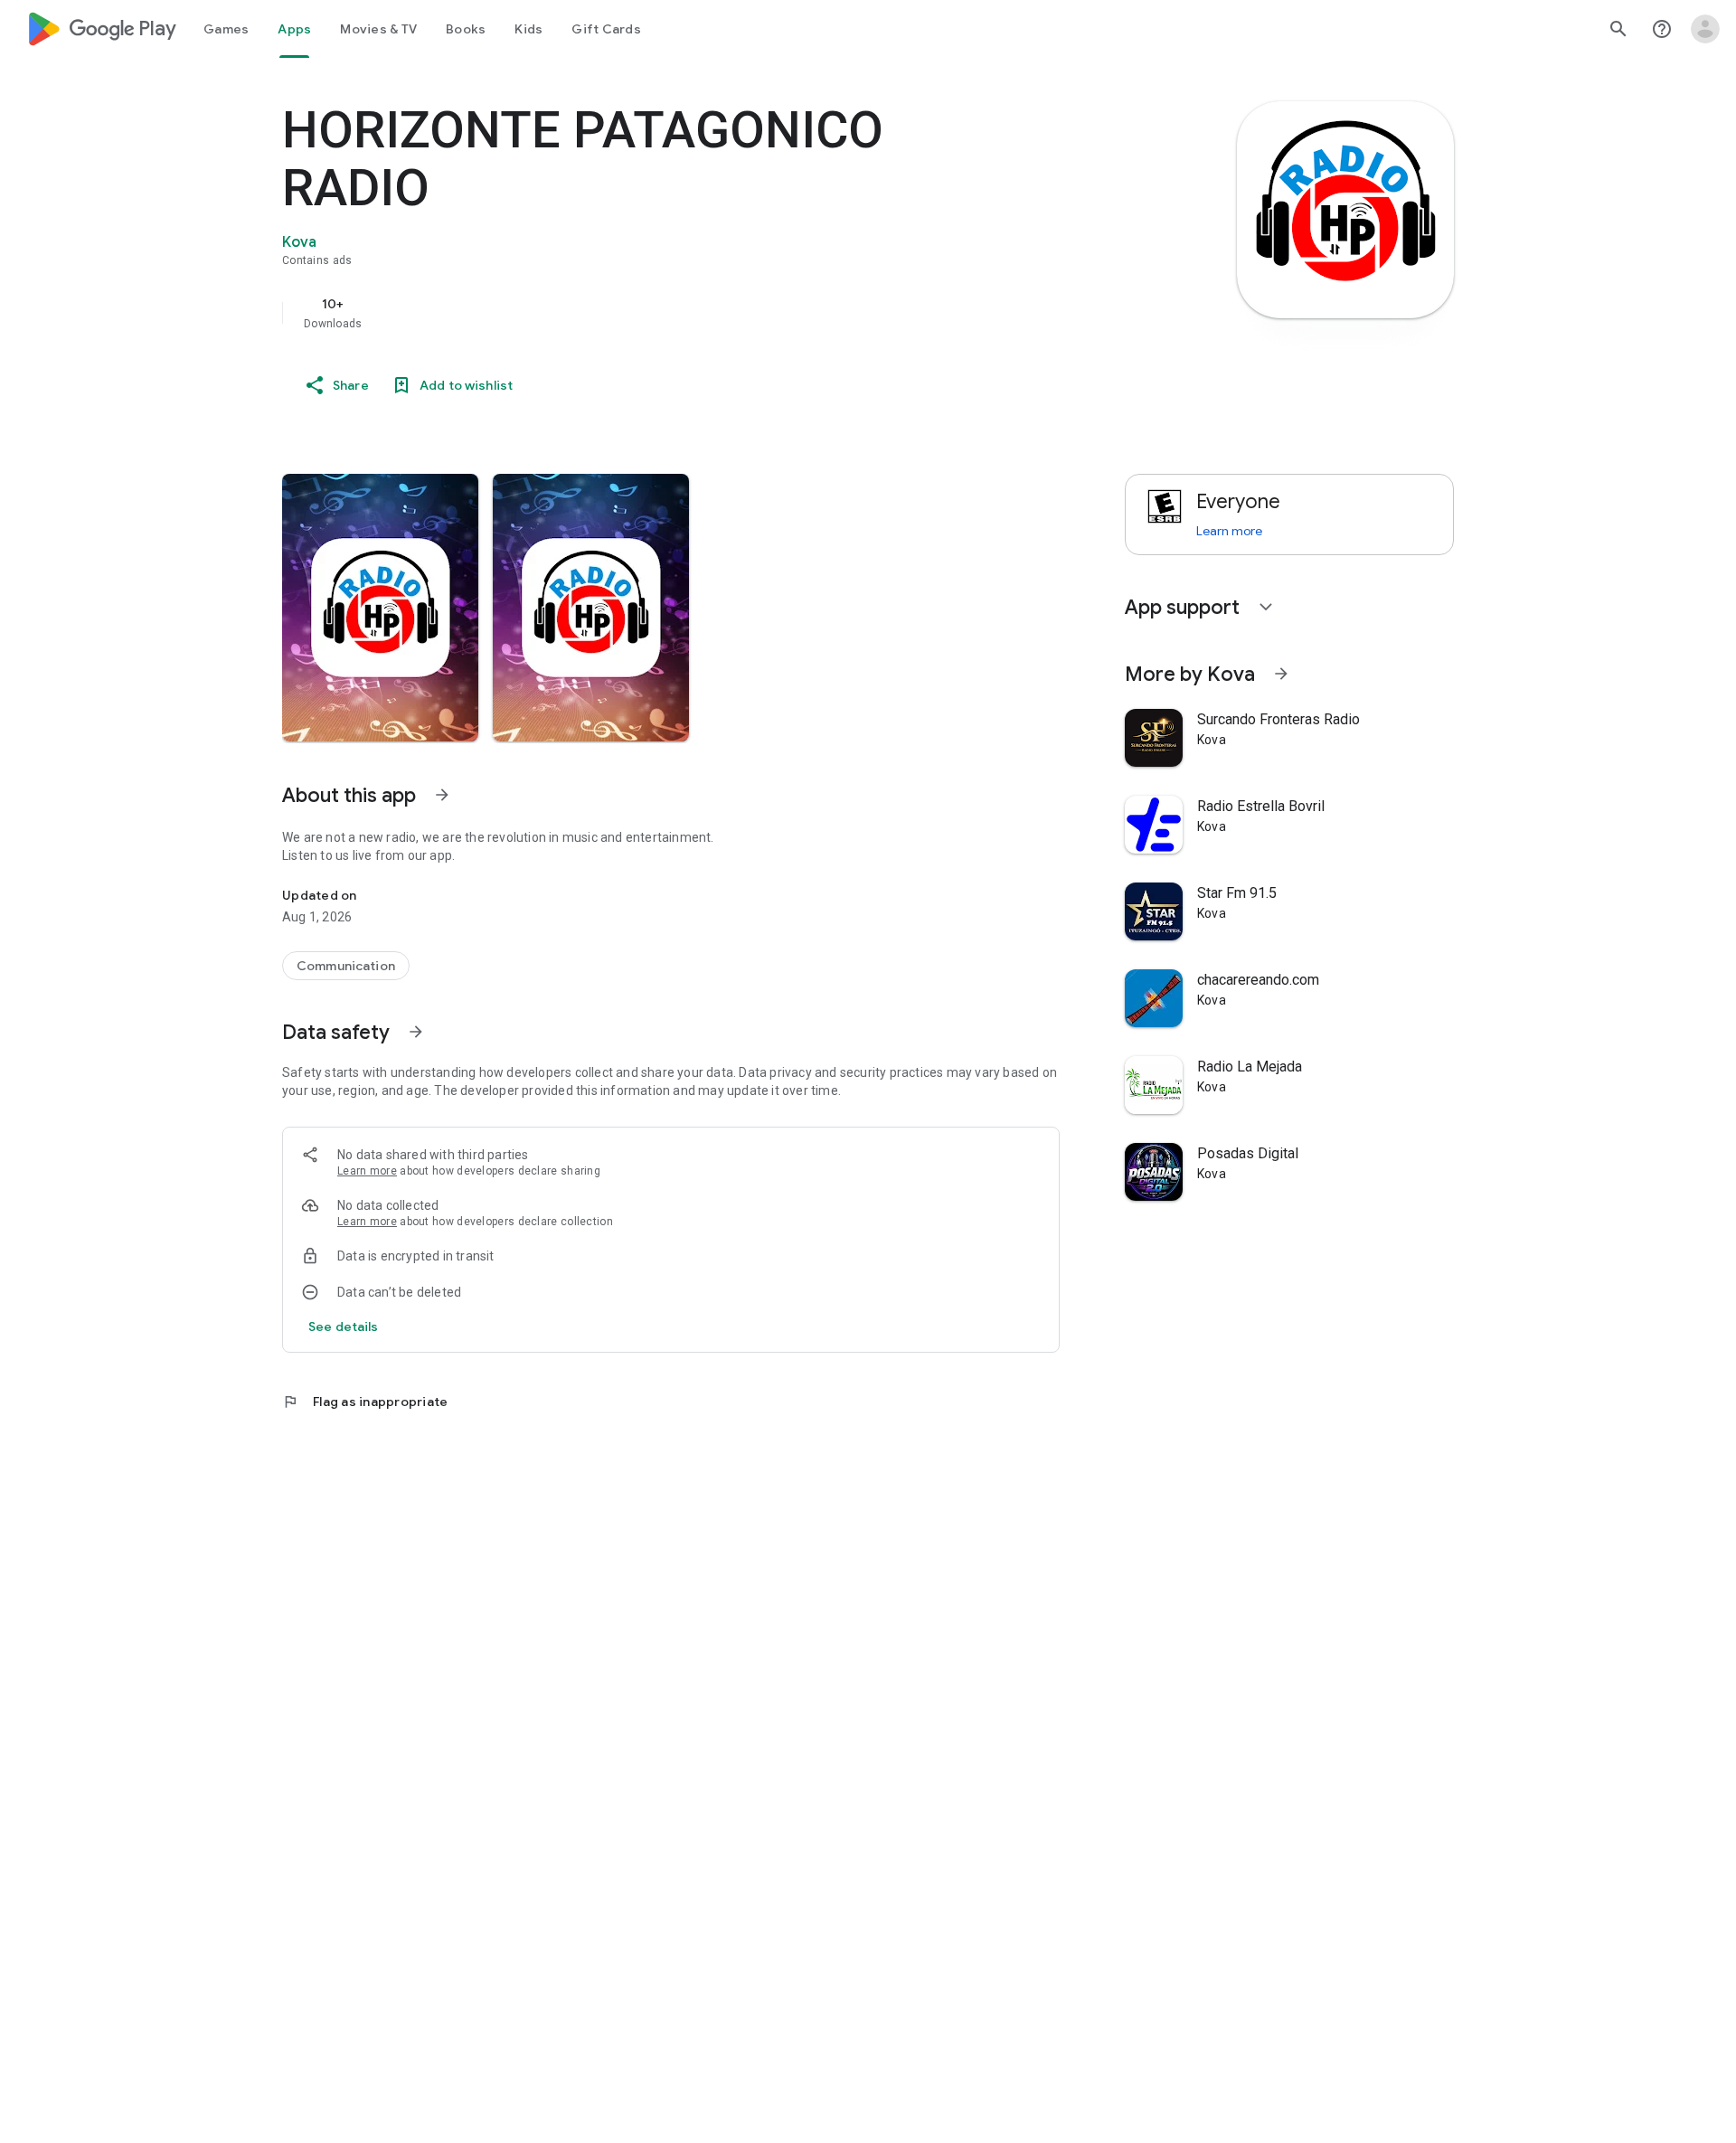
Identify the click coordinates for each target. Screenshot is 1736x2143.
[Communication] (346, 966)
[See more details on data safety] (344, 1326)
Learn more (367, 1171)
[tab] (226, 29)
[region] (644, 313)
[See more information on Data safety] (416, 1032)
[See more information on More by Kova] (1281, 674)
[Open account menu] (1705, 29)
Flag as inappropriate (365, 1402)
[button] (380, 608)
